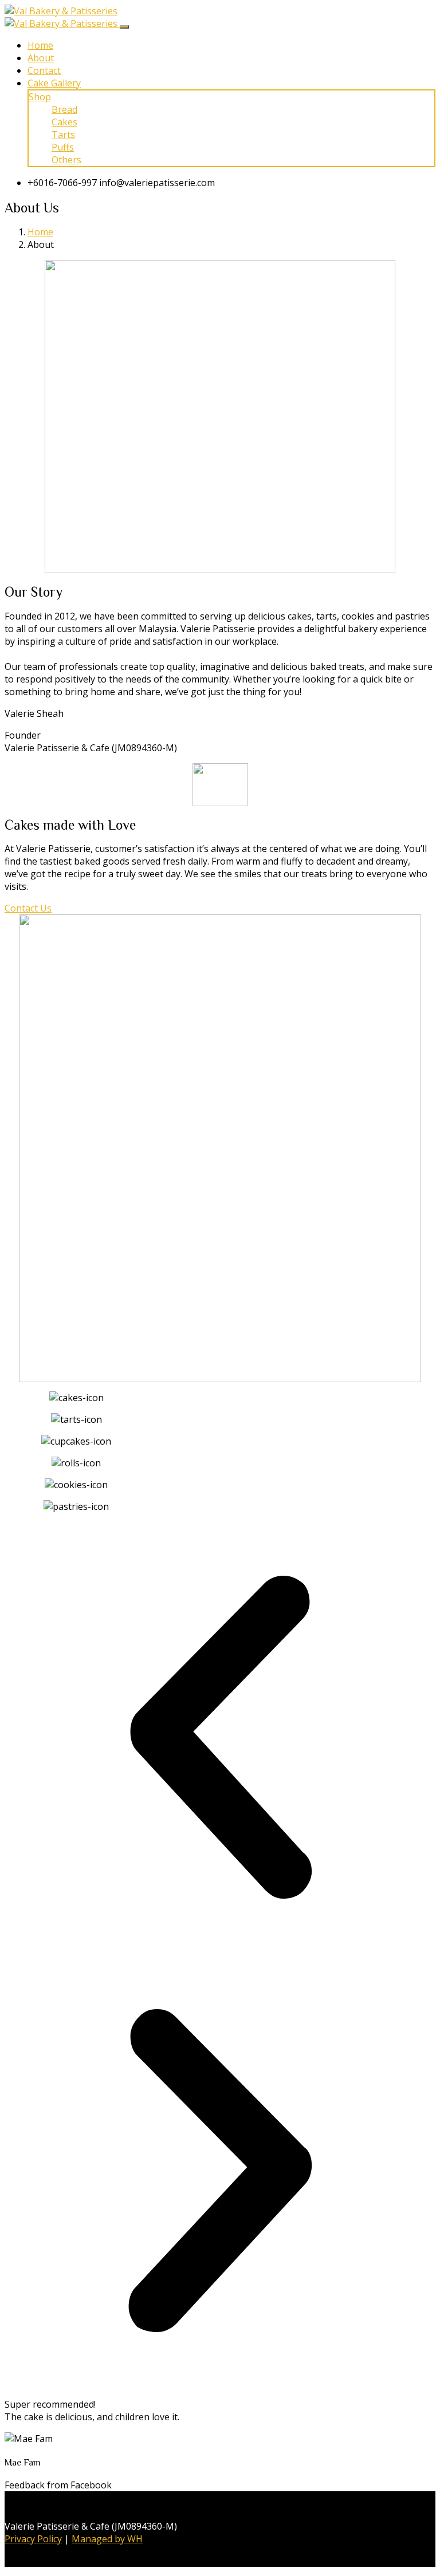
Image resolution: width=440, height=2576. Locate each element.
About (41, 58)
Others (66, 160)
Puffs (63, 147)
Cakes (64, 122)
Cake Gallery (54, 83)
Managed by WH (107, 2539)
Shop (40, 97)
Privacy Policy (33, 2539)
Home (40, 45)
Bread (64, 109)
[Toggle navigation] (124, 27)
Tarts (63, 135)
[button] (220, 1739)
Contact (44, 70)
